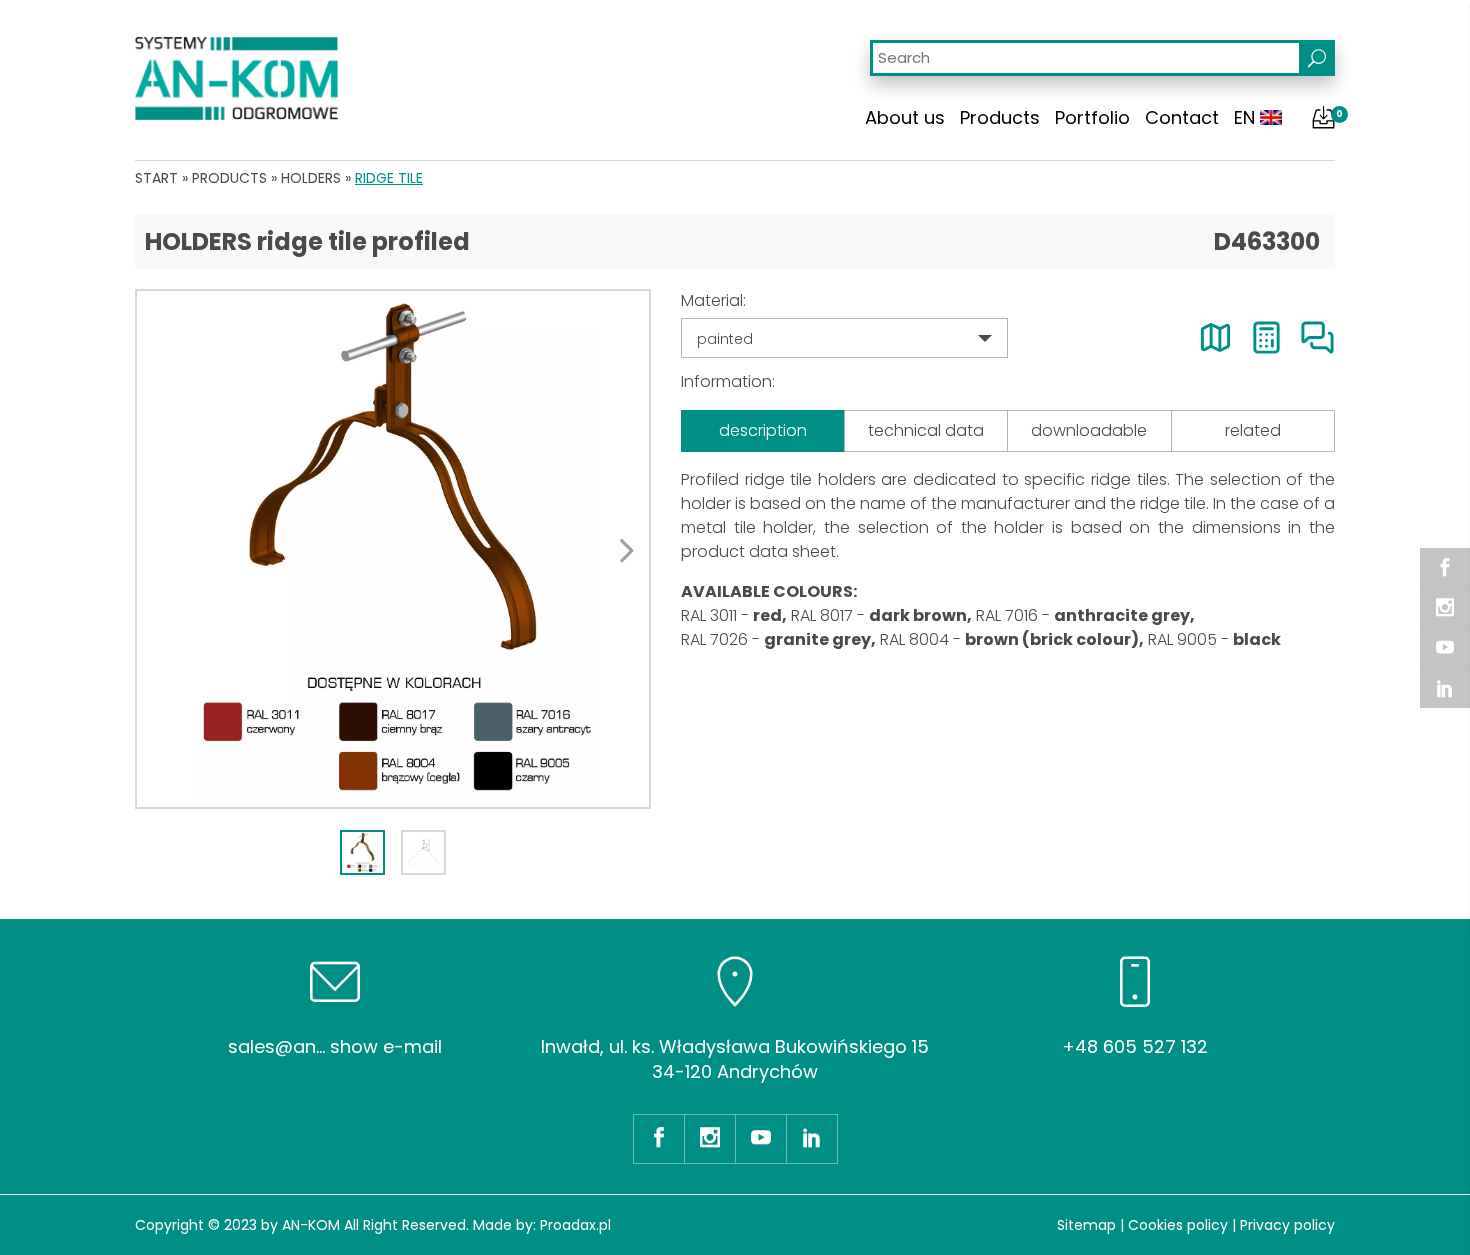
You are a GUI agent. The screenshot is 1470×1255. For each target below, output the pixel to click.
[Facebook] (1445, 568)
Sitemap (1086, 1225)
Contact (1182, 117)
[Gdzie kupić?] (1215, 337)
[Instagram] (1445, 608)
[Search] (1317, 58)
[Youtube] (1445, 648)
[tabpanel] (393, 549)
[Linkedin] (1445, 688)
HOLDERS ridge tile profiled (307, 241)
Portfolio (1092, 117)
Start (156, 178)
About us (905, 117)
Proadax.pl (575, 1225)
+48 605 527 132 (1135, 1046)
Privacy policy (1287, 1225)
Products (1000, 117)
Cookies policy (1178, 1225)
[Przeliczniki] (1266, 337)
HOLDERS (311, 178)
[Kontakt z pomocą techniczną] (1317, 337)
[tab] (362, 852)
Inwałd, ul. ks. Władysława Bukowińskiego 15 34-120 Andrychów (735, 1059)
